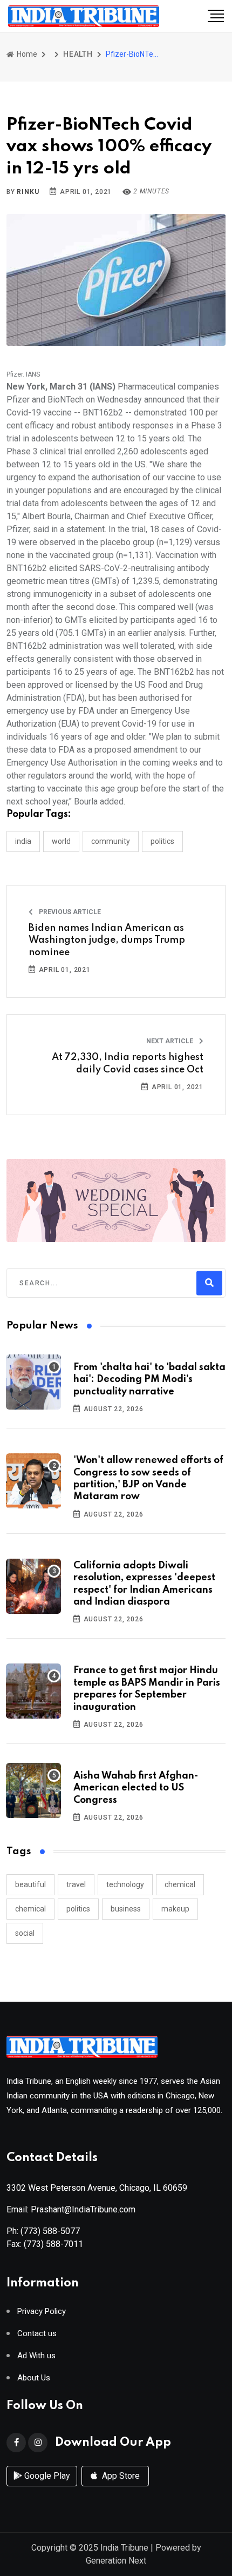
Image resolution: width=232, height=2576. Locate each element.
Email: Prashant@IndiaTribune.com (71, 2209)
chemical (180, 1884)
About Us (34, 2378)
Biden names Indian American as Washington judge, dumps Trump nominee (107, 940)
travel (76, 1884)
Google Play (46, 2476)
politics (78, 1909)
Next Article (170, 1041)
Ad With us (36, 2356)
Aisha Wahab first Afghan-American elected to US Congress (136, 1788)
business (126, 1909)
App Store (120, 2476)
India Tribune (124, 2548)
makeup (175, 1909)
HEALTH (78, 54)
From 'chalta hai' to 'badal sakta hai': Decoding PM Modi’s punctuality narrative (149, 1380)
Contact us (37, 2334)
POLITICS (162, 841)
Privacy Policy (42, 2312)
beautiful (30, 1884)
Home (26, 54)
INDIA (23, 841)
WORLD (61, 841)
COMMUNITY (111, 841)
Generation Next (116, 2561)
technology (125, 1884)
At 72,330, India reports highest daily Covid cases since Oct (128, 1063)
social (25, 1933)
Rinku (28, 192)
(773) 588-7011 (53, 2244)
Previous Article (69, 912)
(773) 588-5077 (50, 2231)
